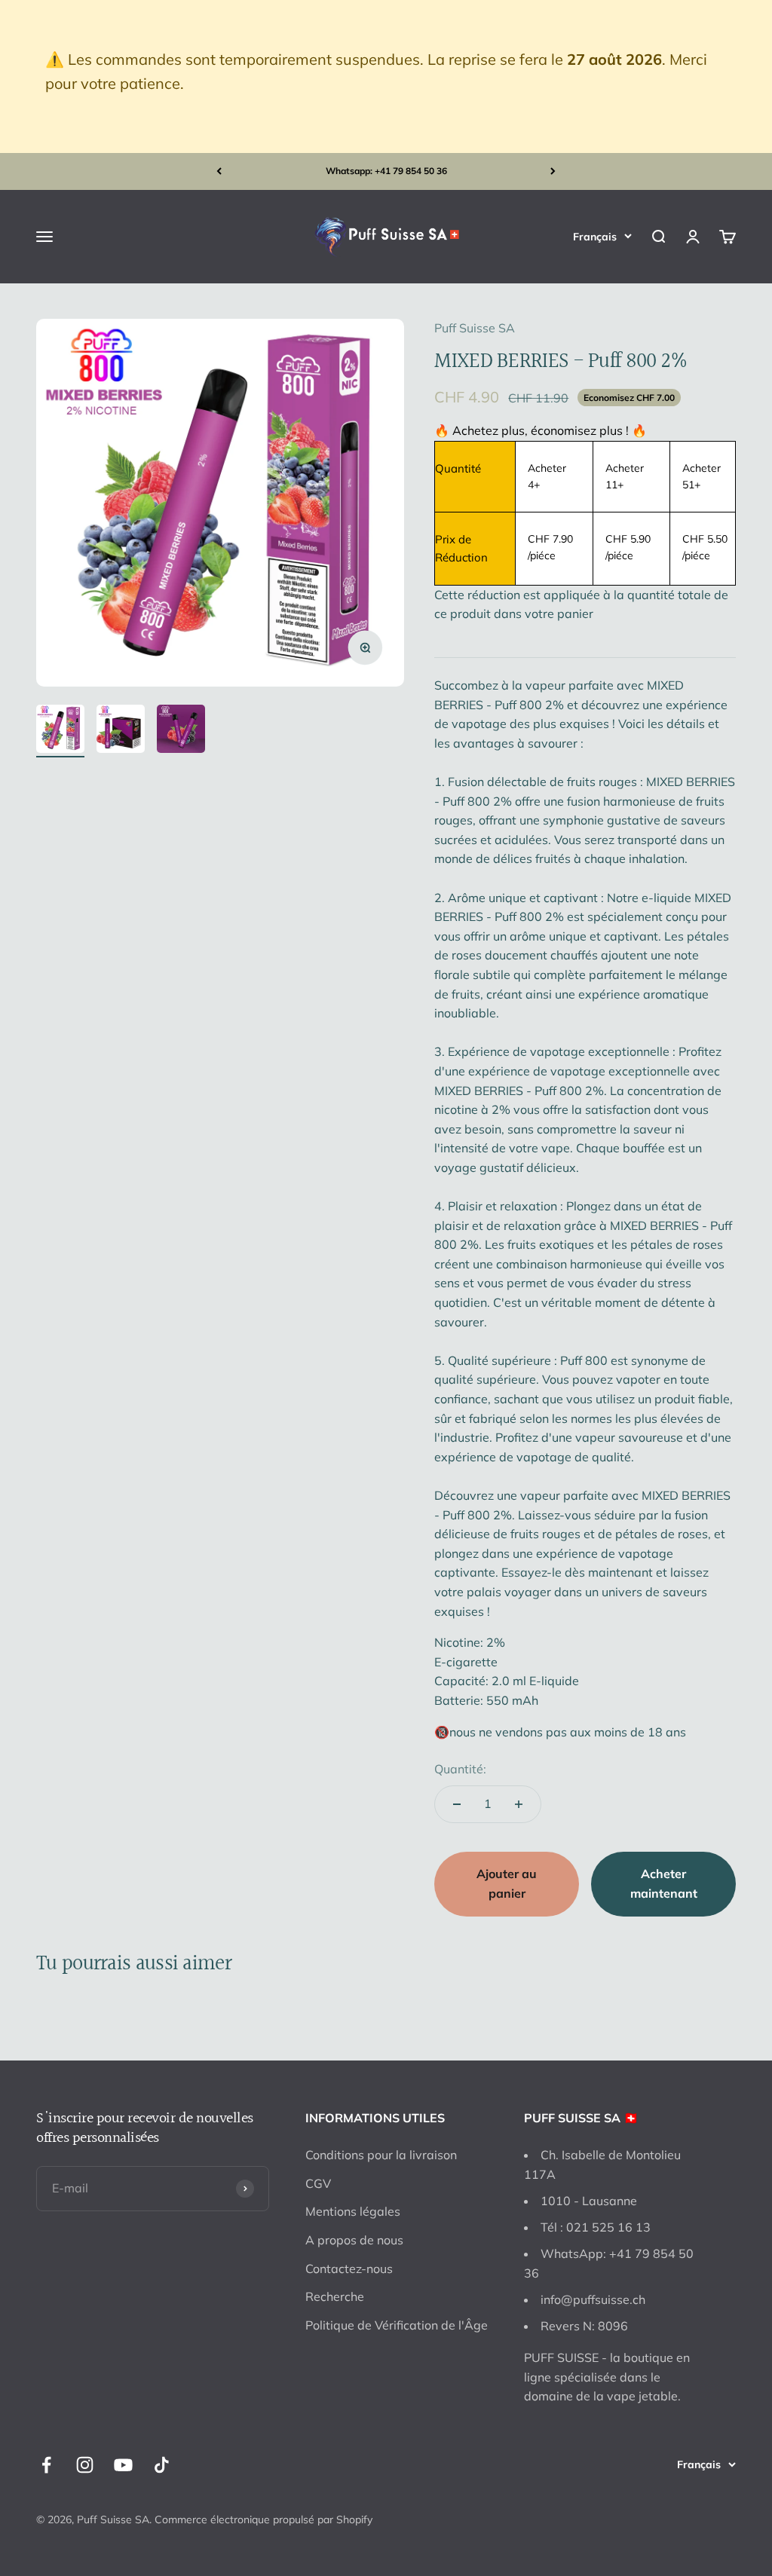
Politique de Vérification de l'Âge (397, 2325)
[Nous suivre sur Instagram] (85, 2465)
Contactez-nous (349, 2269)
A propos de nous (354, 2240)
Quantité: (460, 1769)
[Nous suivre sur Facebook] (46, 2465)
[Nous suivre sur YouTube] (123, 2465)
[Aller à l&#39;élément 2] (121, 731)
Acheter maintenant (664, 1883)
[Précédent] (219, 171)
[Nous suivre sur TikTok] (162, 2465)
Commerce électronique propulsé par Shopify (263, 2519)
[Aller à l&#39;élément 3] (181, 731)
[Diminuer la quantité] (457, 1804)
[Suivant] (553, 171)
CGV (318, 2183)
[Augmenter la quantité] (519, 1804)
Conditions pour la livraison (381, 2155)
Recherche (335, 2296)
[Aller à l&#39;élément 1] (60, 731)
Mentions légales (353, 2211)
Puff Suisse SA (475, 328)
